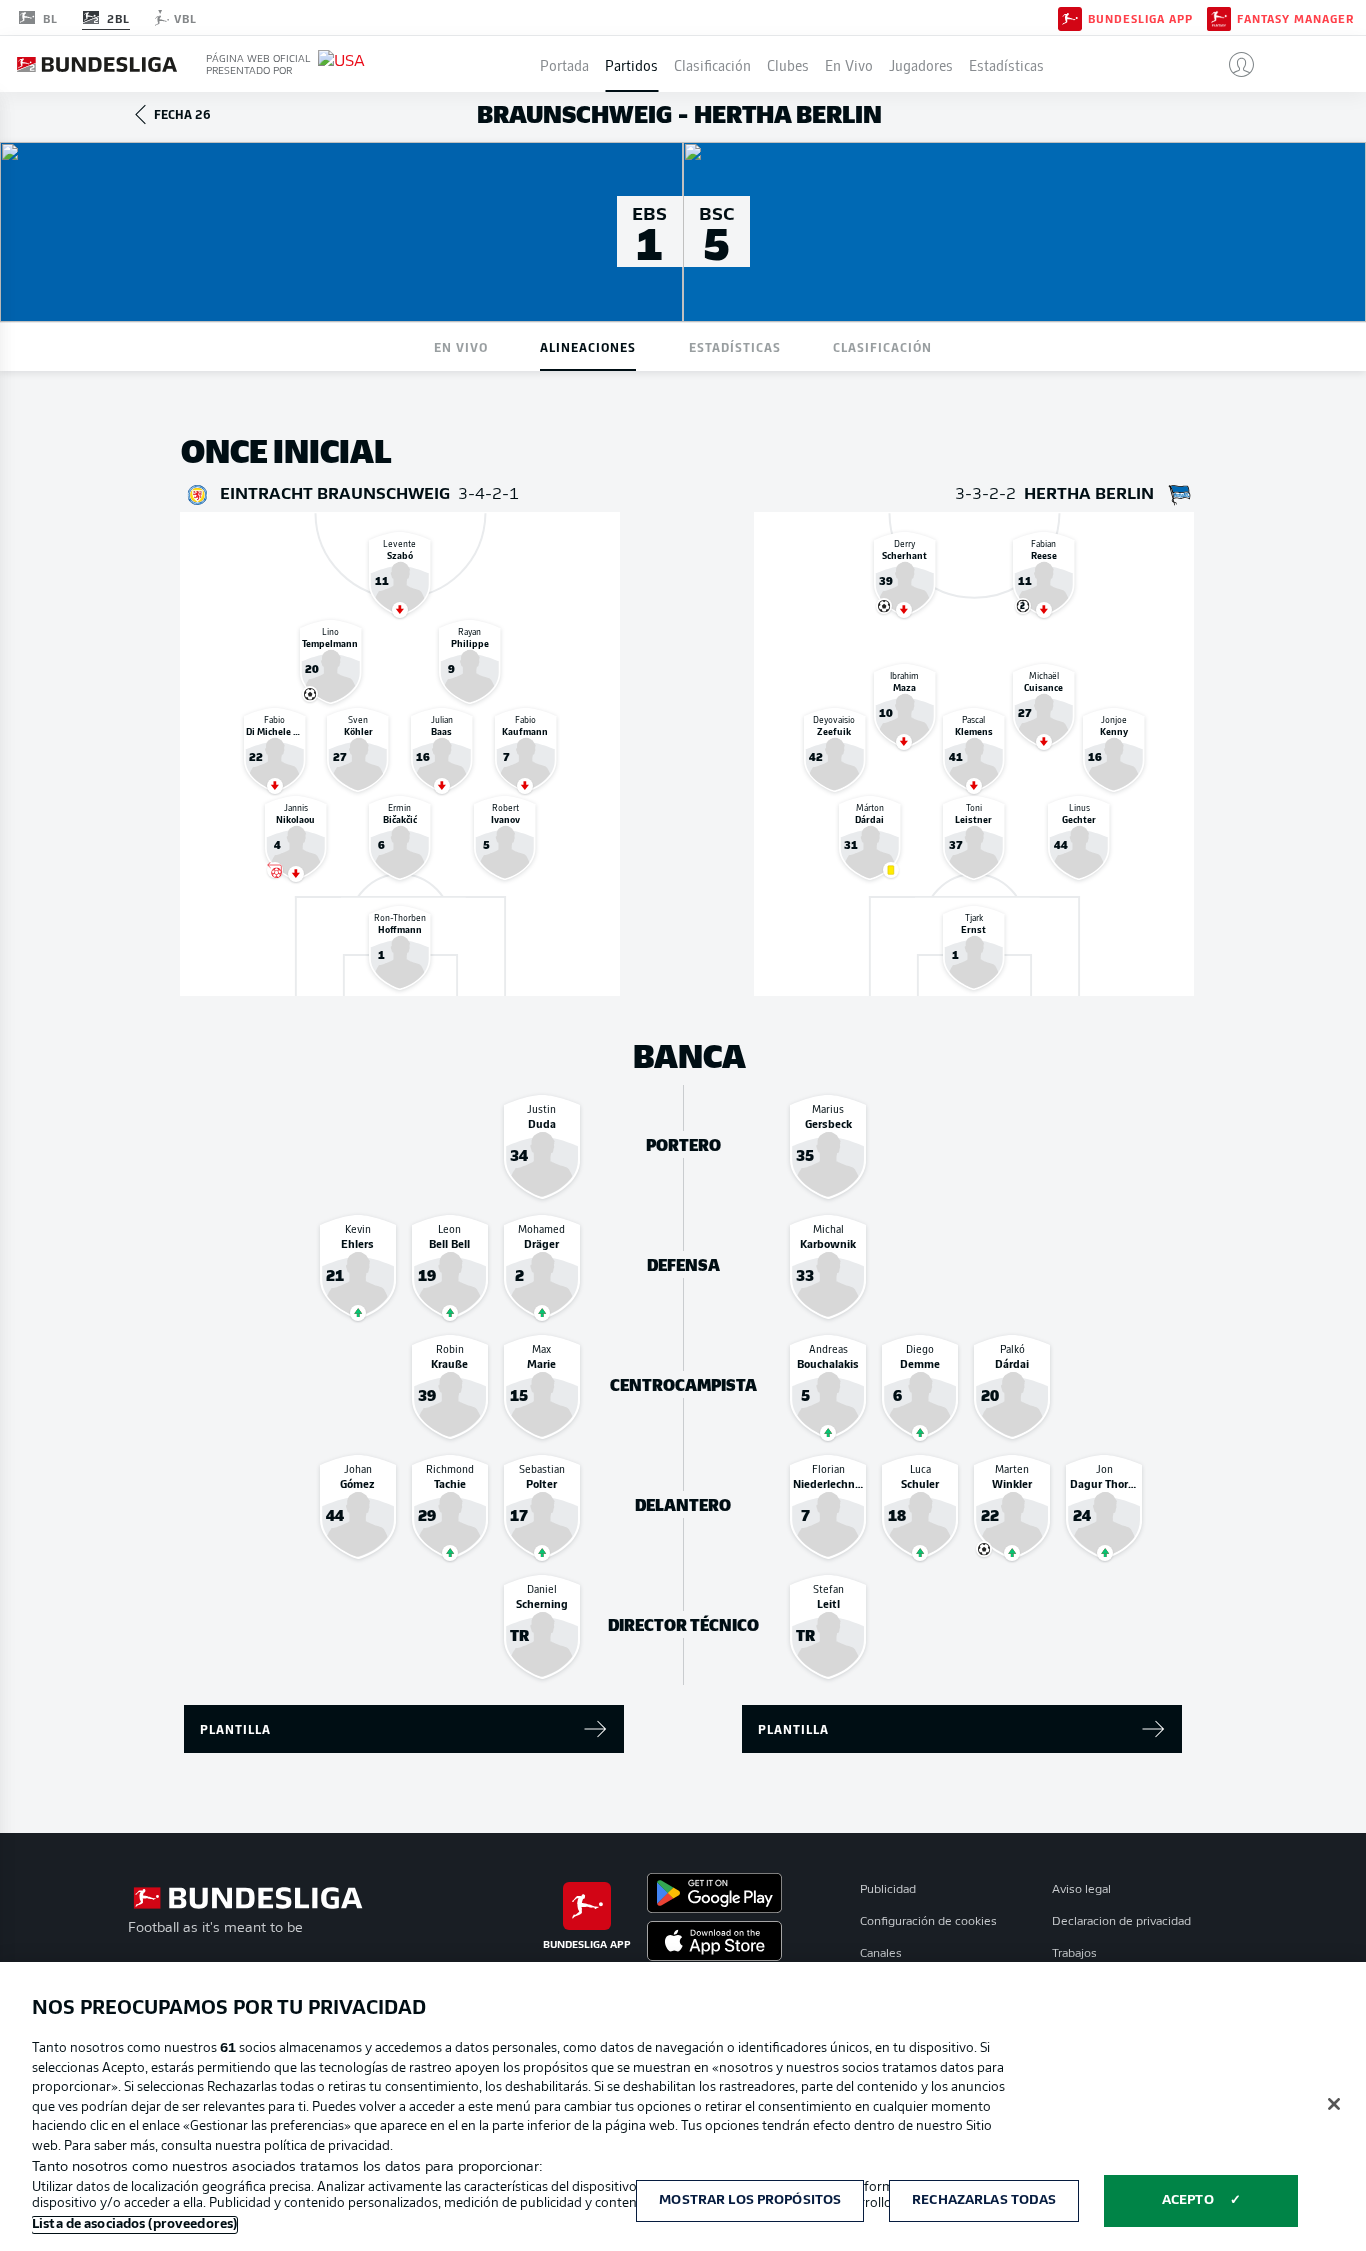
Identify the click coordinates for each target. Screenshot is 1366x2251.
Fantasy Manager (1295, 18)
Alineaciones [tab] (588, 346)
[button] (1233, 64)
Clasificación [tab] (882, 346)
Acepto (1188, 2200)
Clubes (788, 64)
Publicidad (888, 1890)
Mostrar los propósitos (750, 2200)
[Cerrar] (1334, 2104)
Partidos (631, 64)
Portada (564, 64)
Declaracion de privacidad (1121, 1922)
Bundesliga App (1140, 18)
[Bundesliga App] (1070, 17)
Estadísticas (1006, 64)
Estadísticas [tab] (735, 346)
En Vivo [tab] (461, 346)
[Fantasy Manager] (1219, 17)
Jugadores (921, 64)
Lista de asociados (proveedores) (134, 2224)
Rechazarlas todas (984, 2200)
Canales (881, 1954)
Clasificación (712, 64)
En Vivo (849, 64)
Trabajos (1074, 1954)
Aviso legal (1081, 1890)
